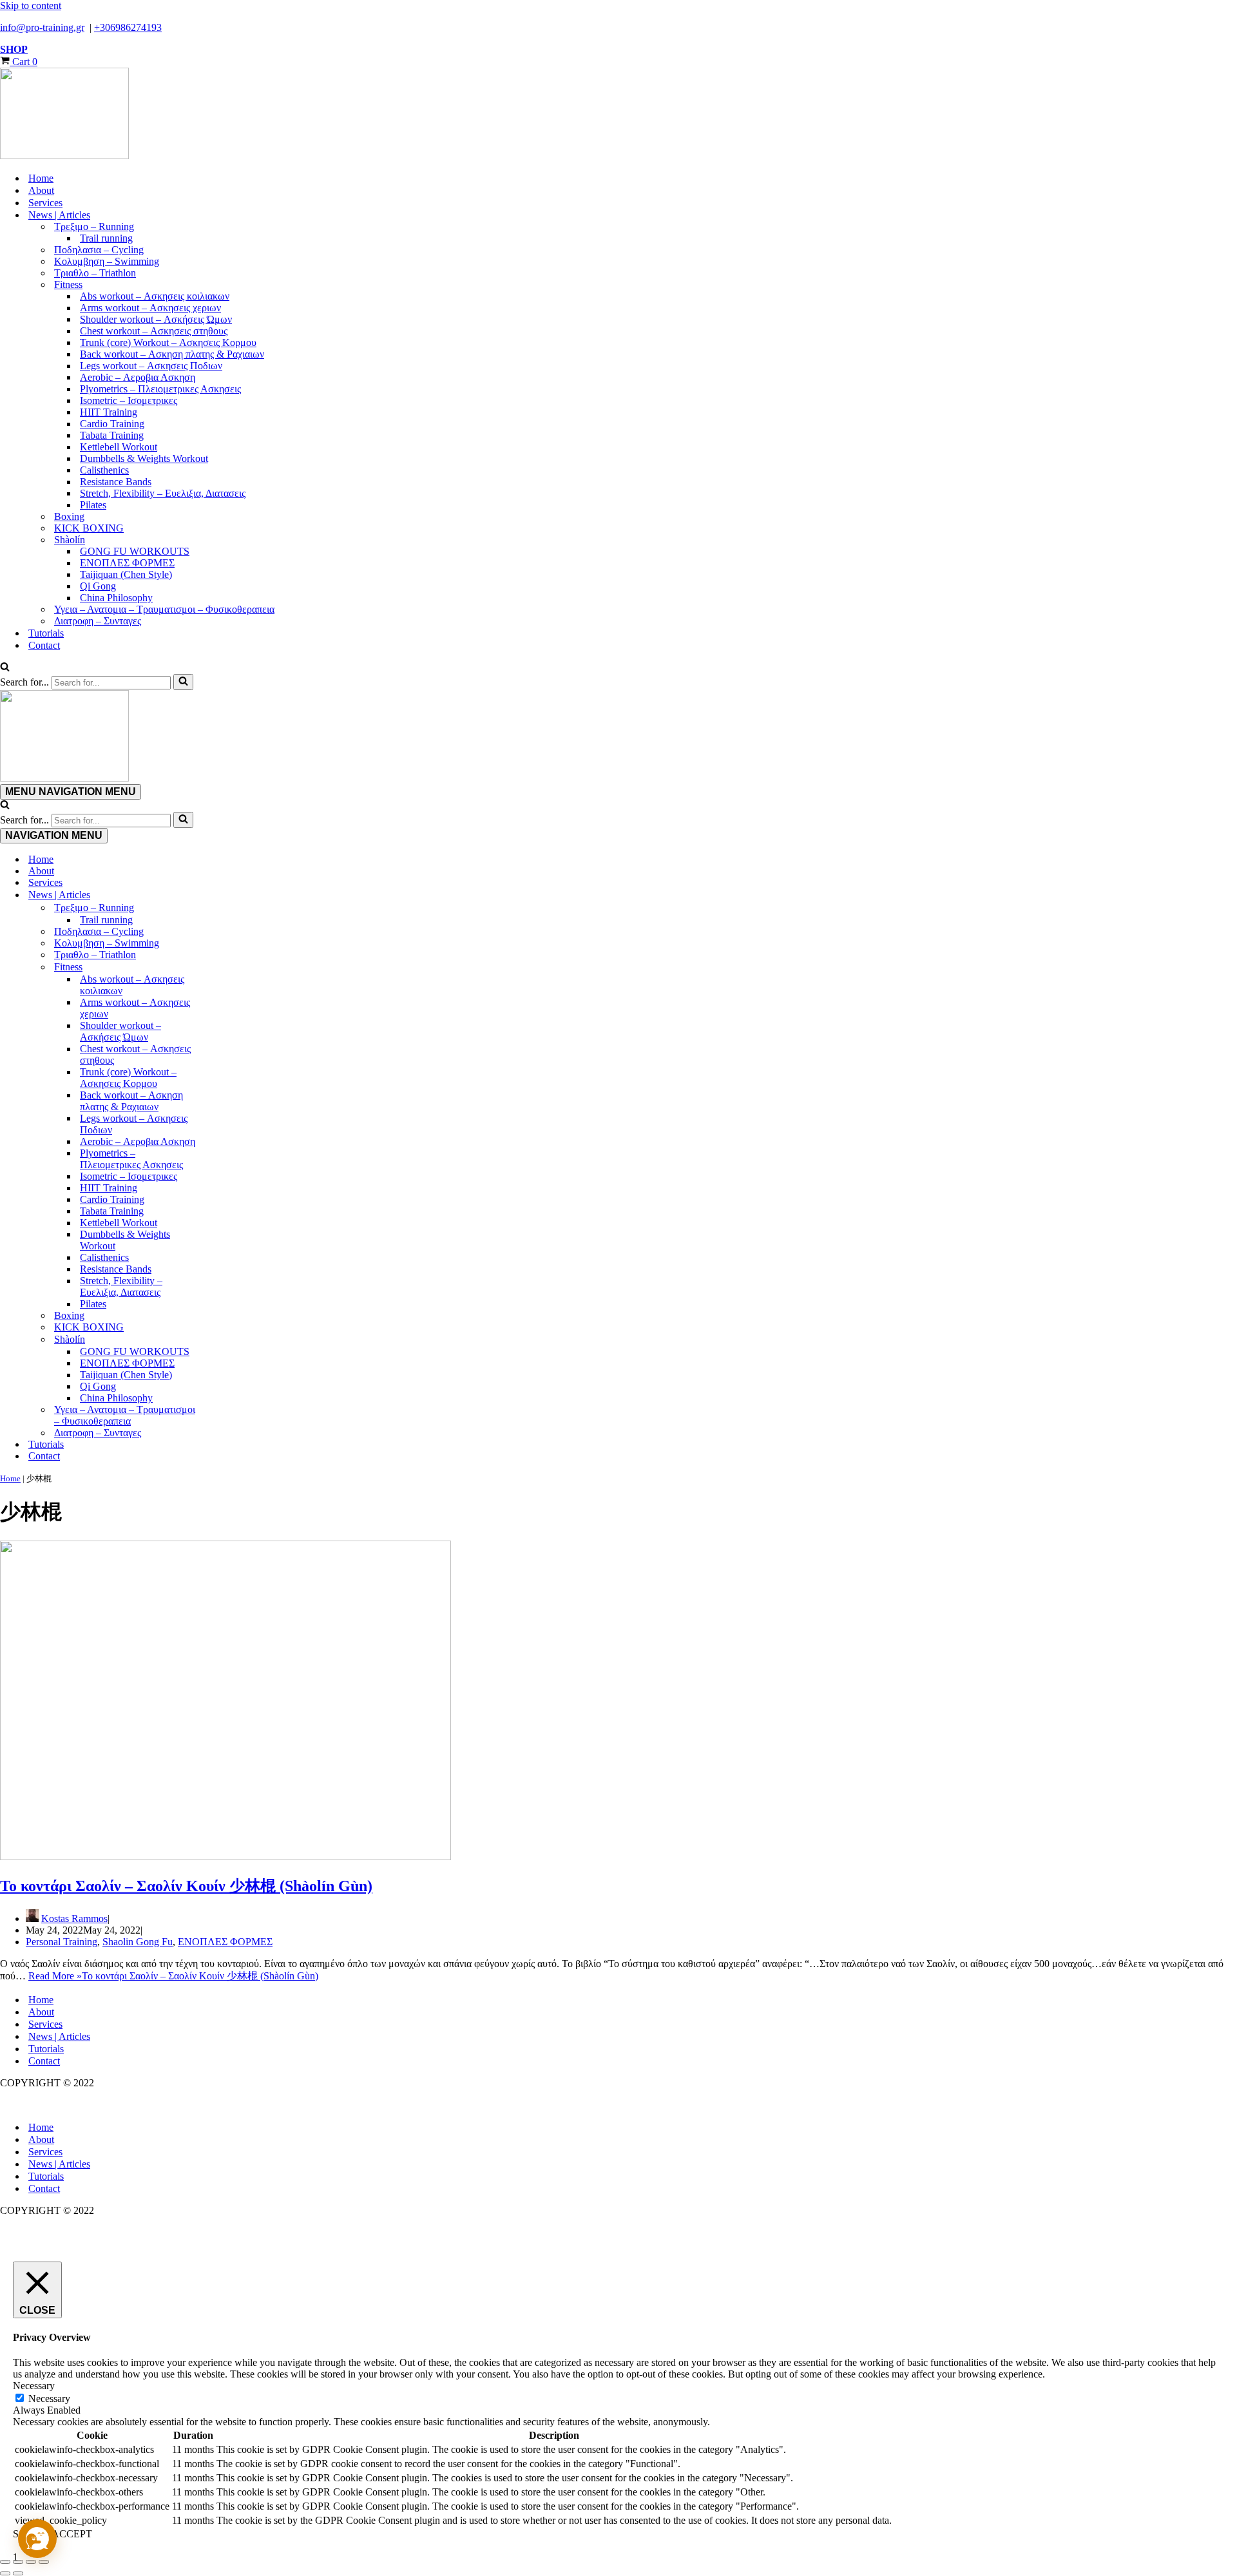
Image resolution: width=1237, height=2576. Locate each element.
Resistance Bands (116, 482)
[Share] (31, 2562)
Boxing (69, 516)
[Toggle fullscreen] (18, 2562)
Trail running (106, 238)
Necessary (49, 2398)
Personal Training (62, 1942)
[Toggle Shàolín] (225, 1340)
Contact (44, 645)
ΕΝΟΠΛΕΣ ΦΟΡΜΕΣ (127, 563)
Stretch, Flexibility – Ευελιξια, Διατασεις (163, 493)
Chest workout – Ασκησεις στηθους (154, 331)
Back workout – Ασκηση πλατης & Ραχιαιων (172, 354)
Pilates (93, 505)
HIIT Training (109, 412)
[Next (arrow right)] (18, 2573)
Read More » (173, 1976)
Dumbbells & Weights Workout (144, 458)
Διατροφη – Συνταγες (98, 621)
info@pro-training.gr (42, 27)
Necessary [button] (34, 2386)
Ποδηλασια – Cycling (99, 250)
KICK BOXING (89, 528)
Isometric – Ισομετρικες (129, 400)
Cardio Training (112, 424)
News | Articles (59, 2036)
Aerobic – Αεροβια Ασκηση (138, 377)
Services (45, 203)
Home (41, 178)
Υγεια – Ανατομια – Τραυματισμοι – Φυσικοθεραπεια (164, 609)
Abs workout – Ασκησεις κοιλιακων (155, 296)
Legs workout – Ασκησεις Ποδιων (151, 366)
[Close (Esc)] (44, 2562)
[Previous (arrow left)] (5, 2573)
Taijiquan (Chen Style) (126, 574)
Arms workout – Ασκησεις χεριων (150, 308)
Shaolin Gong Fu (138, 1942)
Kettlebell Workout (119, 447)
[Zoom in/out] (5, 2562)
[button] (37, 2539)
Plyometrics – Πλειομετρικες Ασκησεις (160, 389)
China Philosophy (116, 598)
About (41, 190)
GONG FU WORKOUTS (135, 551)
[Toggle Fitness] (225, 967)
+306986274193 (128, 27)
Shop (14, 49)
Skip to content (31, 5)
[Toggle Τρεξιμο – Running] (225, 908)
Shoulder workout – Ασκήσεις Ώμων (156, 319)
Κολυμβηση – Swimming (107, 261)
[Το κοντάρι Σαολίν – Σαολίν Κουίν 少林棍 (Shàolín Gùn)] (225, 1857)
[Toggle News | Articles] (225, 895)
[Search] (5, 668)
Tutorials (46, 633)
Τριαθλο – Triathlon (95, 273)
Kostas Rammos (74, 1918)
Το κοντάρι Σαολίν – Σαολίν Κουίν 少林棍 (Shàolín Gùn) (186, 1886)
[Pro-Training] (618, 115)
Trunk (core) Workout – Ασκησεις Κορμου (168, 342)
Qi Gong (98, 586)
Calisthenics (104, 470)
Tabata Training (112, 435)
